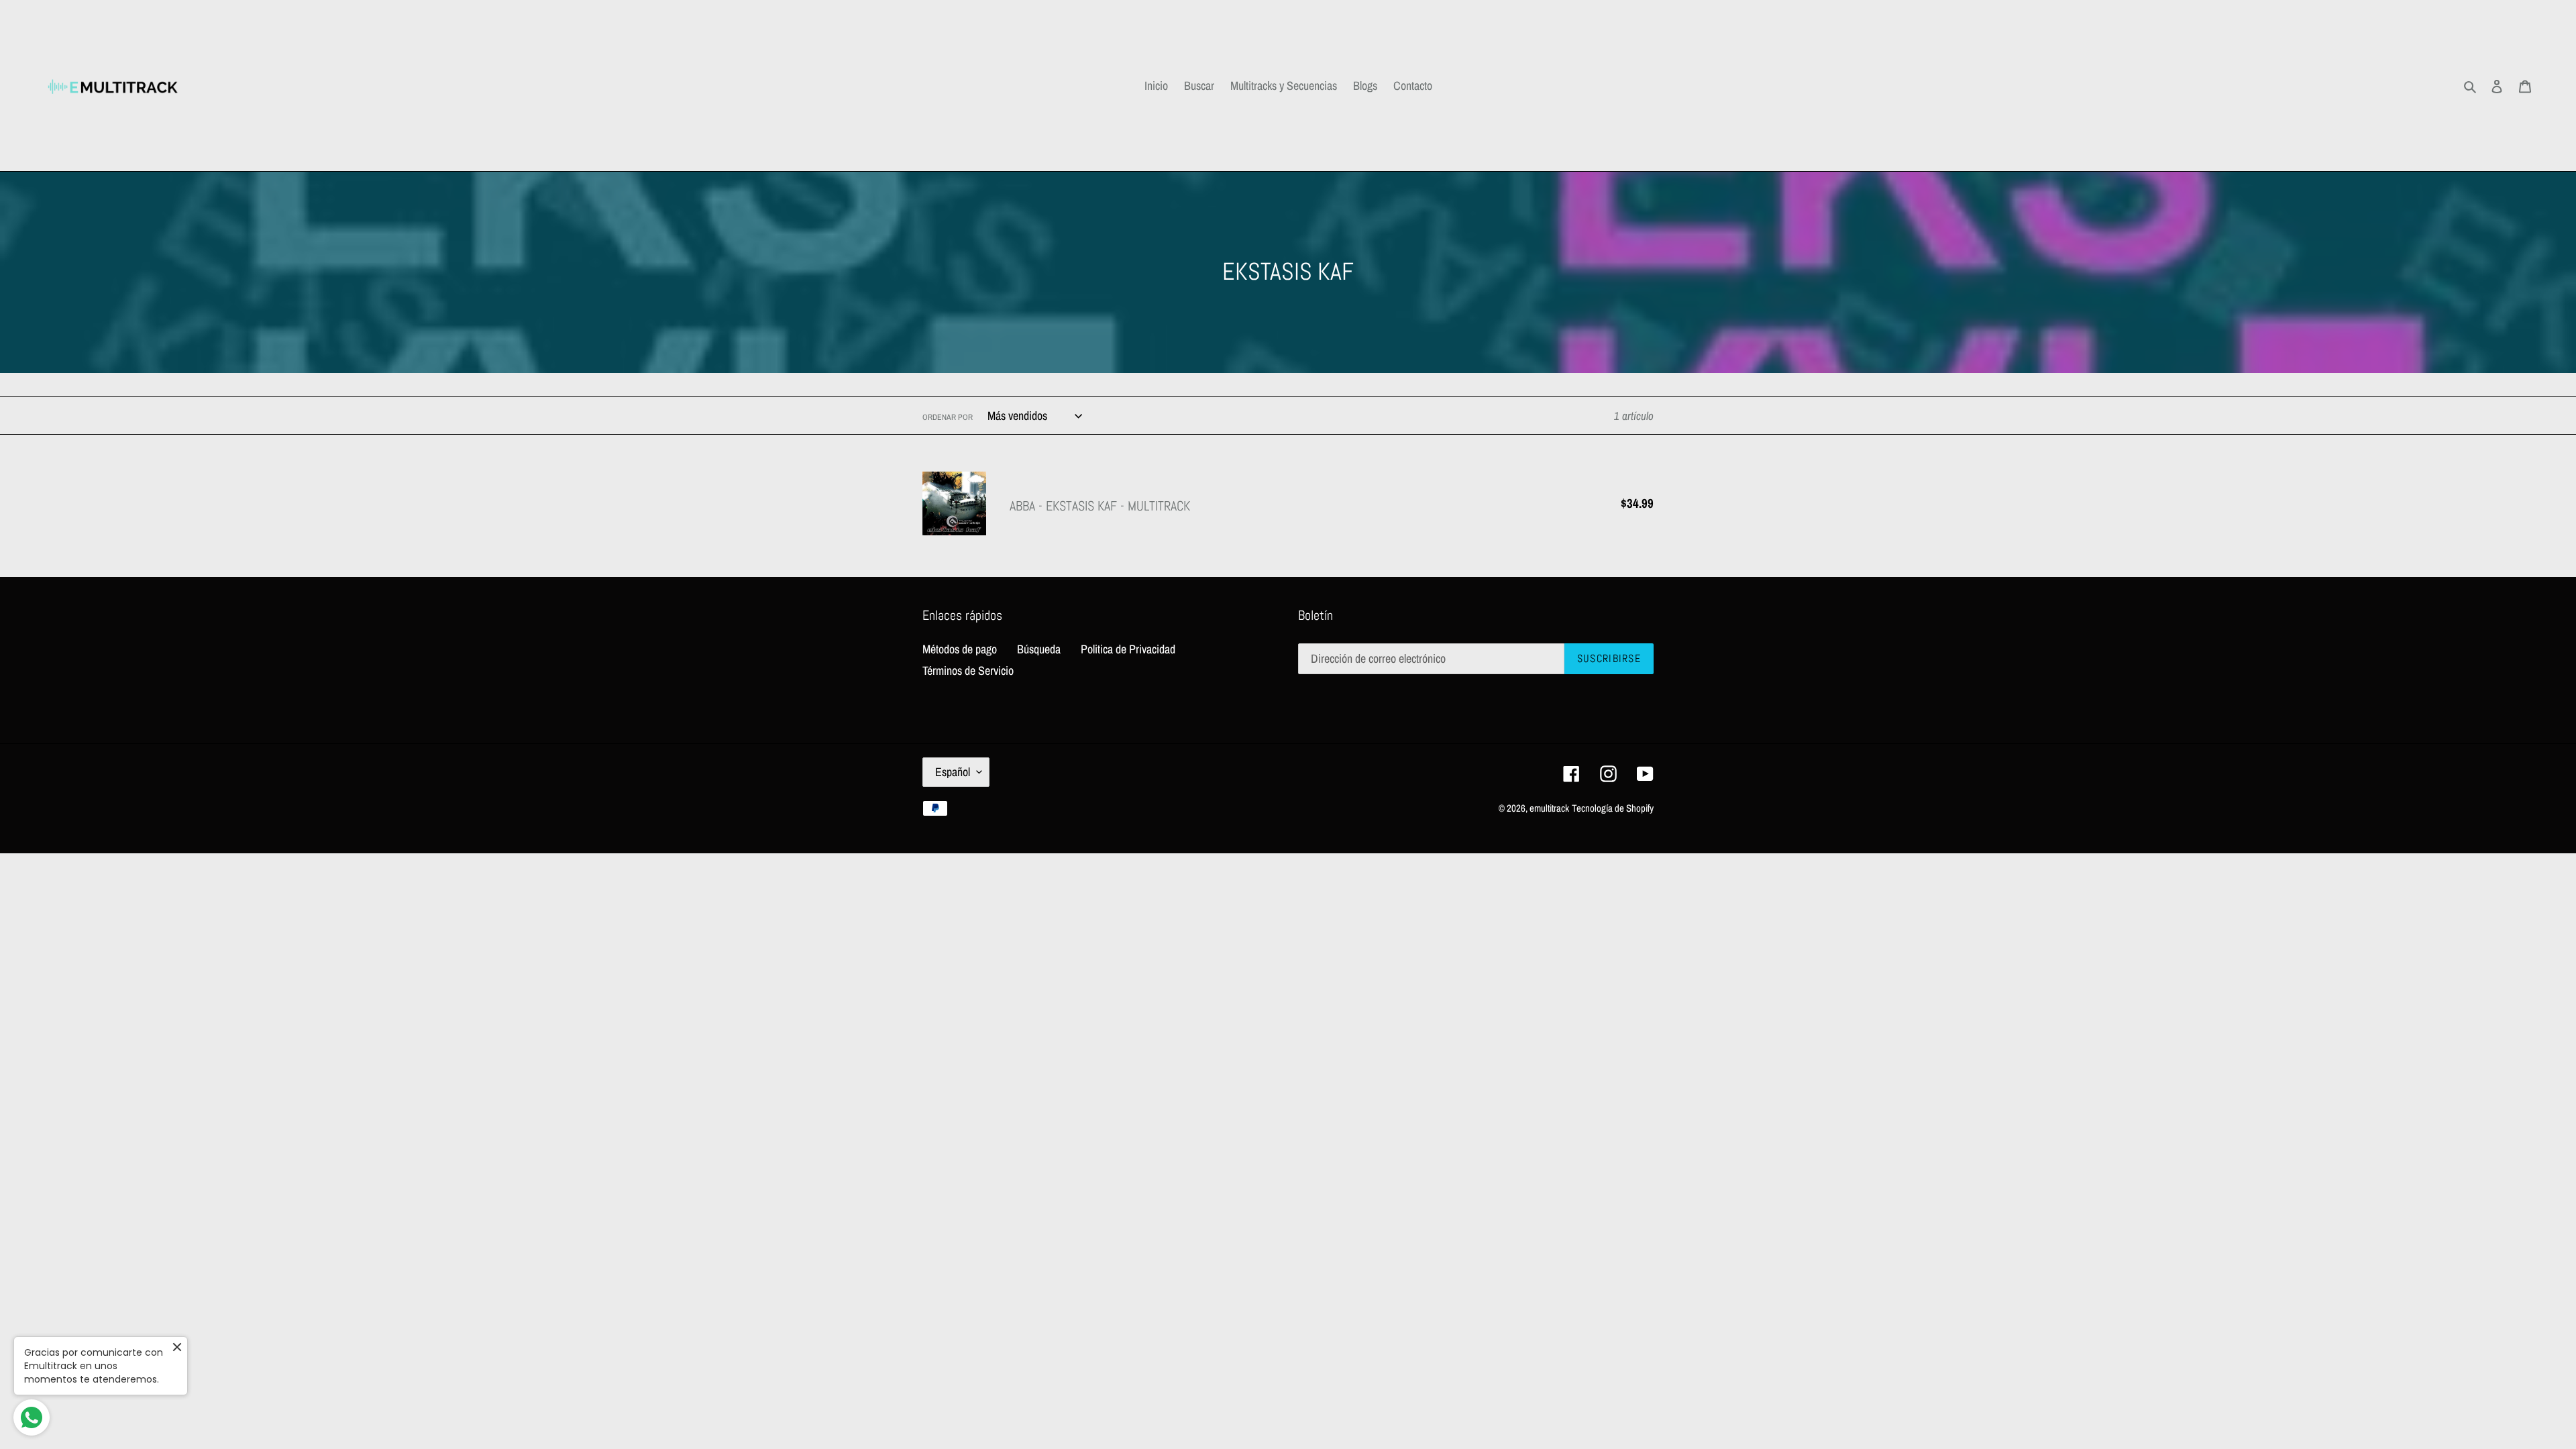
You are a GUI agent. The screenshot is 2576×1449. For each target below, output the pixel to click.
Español (953, 772)
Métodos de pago (960, 649)
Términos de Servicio (968, 670)
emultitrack (1549, 808)
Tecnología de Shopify (1613, 808)
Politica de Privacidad (1128, 649)
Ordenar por (948, 417)
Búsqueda (1039, 649)
